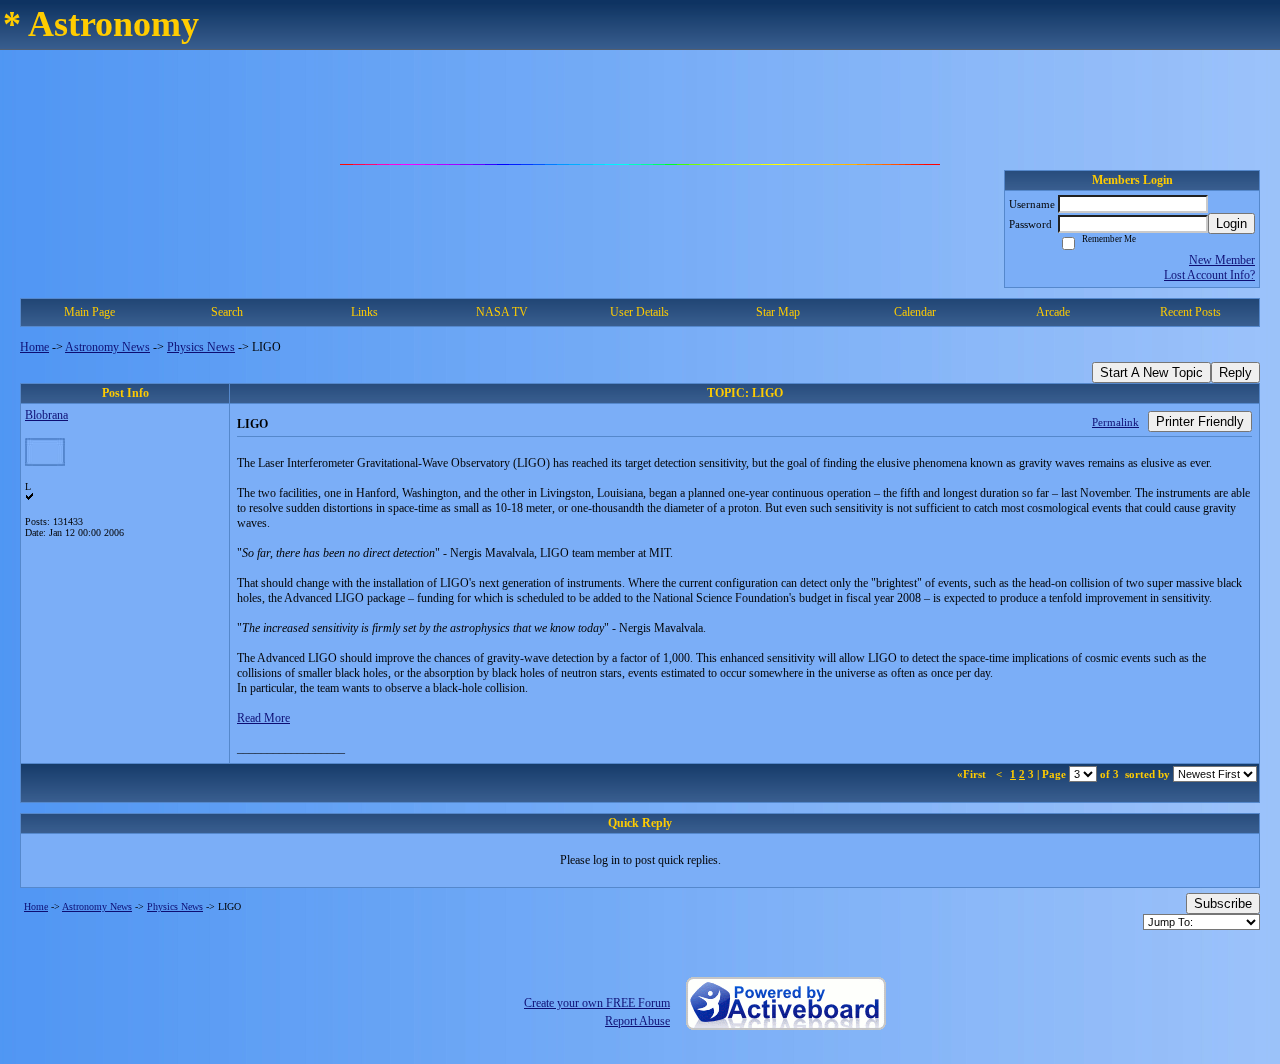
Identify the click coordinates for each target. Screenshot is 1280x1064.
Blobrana (46, 415)
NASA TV (502, 312)
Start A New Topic (1151, 372)
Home (34, 347)
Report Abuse (637, 1021)
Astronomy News (107, 347)
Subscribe (1223, 903)
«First (973, 774)
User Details (639, 312)
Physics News (201, 347)
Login (1231, 223)
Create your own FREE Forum (597, 1003)
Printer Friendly (1200, 421)
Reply (1235, 372)
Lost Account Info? (1209, 275)
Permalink (1115, 422)
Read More (263, 718)
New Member (1222, 260)
